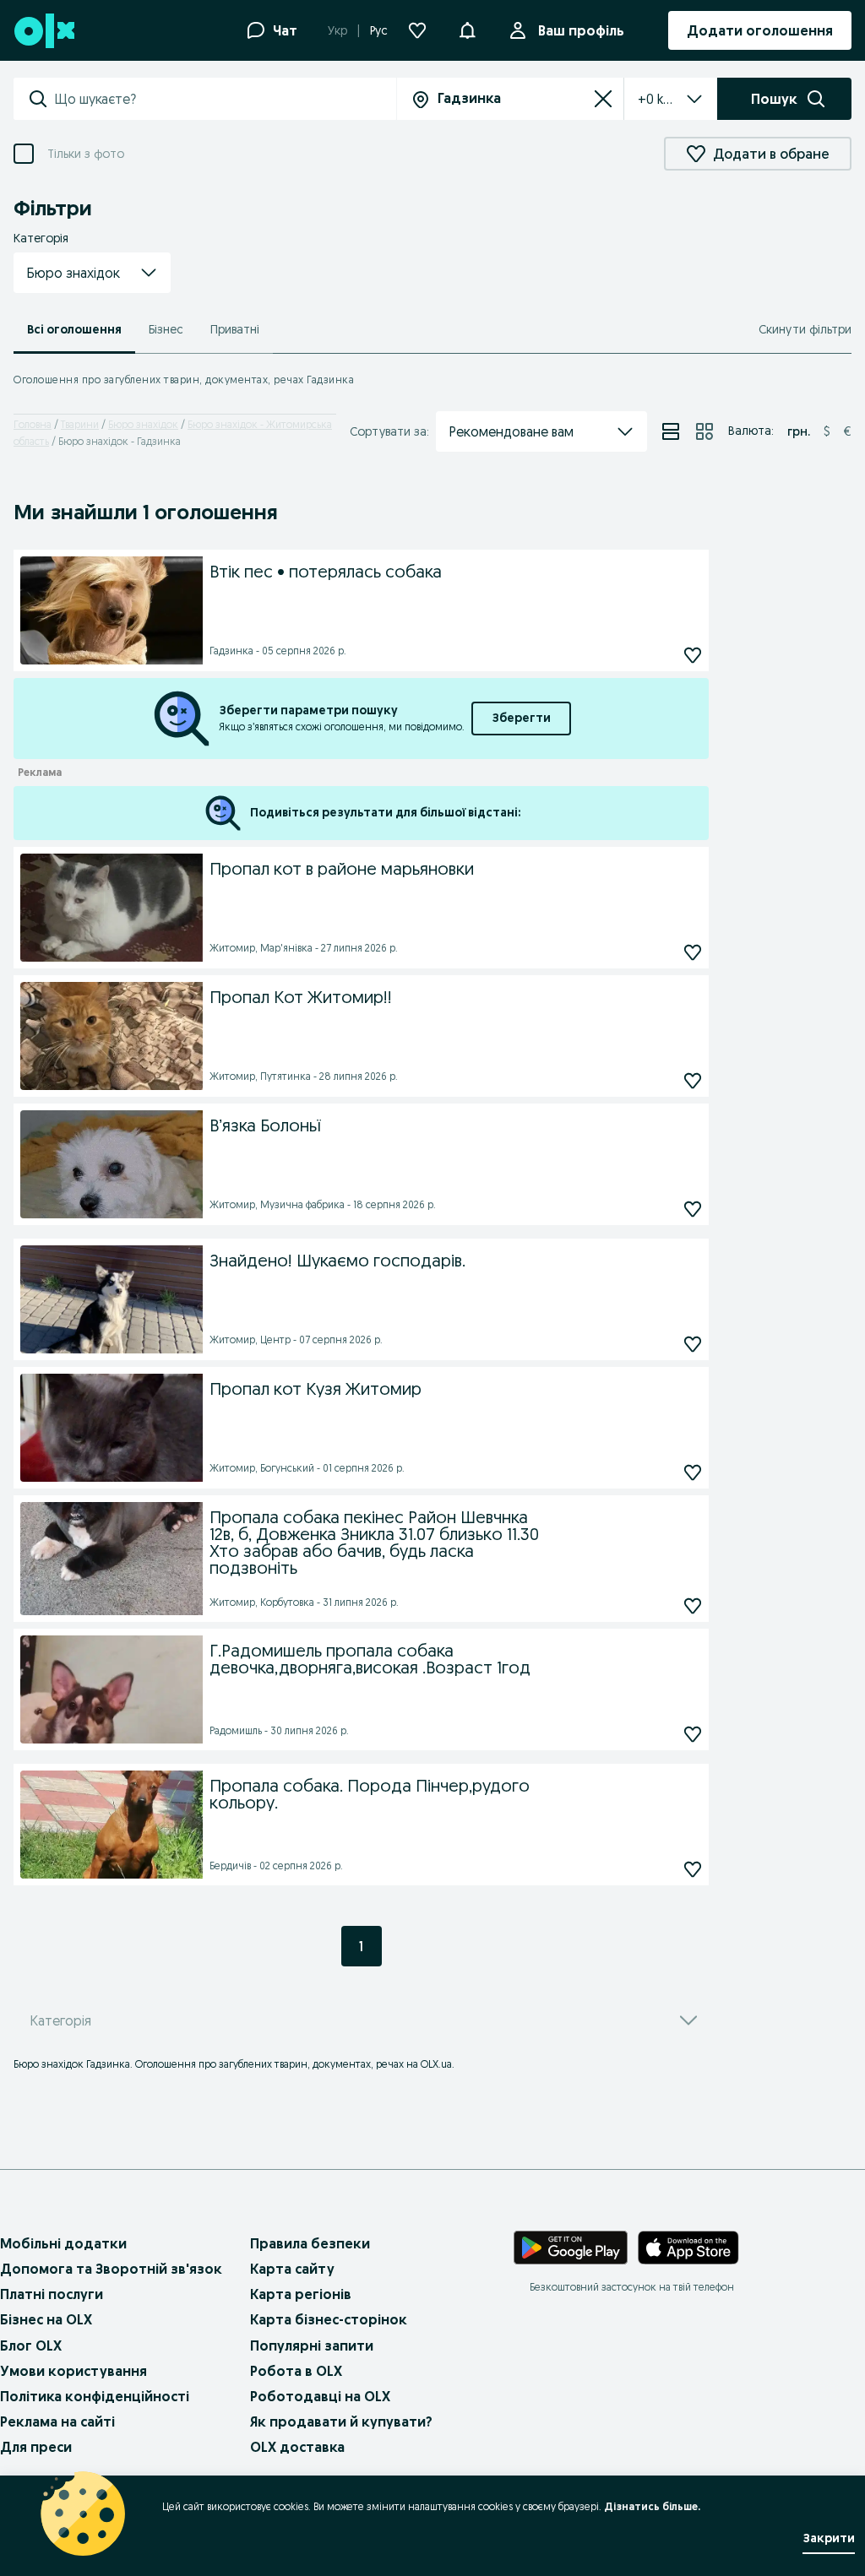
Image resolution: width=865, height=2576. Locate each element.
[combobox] (225, 99)
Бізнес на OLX (46, 2319)
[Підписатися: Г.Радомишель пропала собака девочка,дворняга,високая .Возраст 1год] (693, 1734)
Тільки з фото (86, 154)
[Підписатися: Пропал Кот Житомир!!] (693, 1080)
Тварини (80, 424)
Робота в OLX (296, 2371)
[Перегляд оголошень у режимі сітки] (705, 431)
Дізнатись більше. (652, 2506)
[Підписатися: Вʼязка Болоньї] (693, 1209)
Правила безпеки (310, 2243)
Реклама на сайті (57, 2421)
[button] (92, 273)
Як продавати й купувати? (341, 2421)
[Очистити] (603, 99)
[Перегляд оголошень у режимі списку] (671, 431)
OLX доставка (297, 2447)
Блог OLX (31, 2346)
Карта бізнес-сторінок (329, 2319)
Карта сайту (292, 2269)
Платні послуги (52, 2294)
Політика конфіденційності (95, 2396)
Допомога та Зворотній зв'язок (111, 2269)
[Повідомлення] (467, 30)
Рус (379, 30)
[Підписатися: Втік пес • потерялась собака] (693, 655)
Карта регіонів (301, 2294)
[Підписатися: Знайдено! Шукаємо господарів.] (693, 1344)
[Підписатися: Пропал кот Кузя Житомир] (693, 1472)
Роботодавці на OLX (320, 2396)
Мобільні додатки (63, 2243)
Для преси (36, 2447)
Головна (33, 424)
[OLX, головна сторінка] (44, 31)
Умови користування (73, 2371)
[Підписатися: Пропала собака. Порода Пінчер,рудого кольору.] (693, 1869)
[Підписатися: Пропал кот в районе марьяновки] (693, 952)
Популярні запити (312, 2346)
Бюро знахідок (143, 424)
